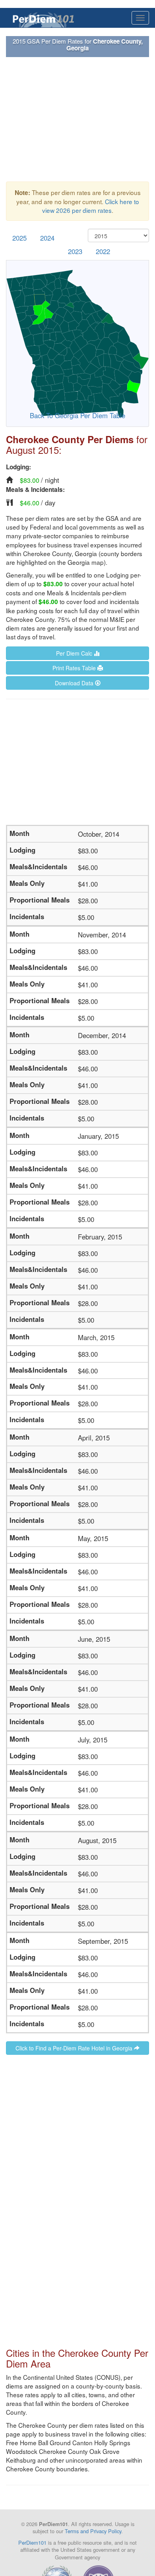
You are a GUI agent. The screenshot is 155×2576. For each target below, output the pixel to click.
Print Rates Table (75, 668)
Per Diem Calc (75, 653)
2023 (75, 251)
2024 (47, 238)
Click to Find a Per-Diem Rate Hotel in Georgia (75, 2048)
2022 (103, 251)
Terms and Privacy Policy (93, 2531)
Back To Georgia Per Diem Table (77, 415)
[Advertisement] (77, 119)
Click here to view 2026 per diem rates (91, 206)
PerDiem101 (32, 2543)
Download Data (75, 683)
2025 (19, 238)
